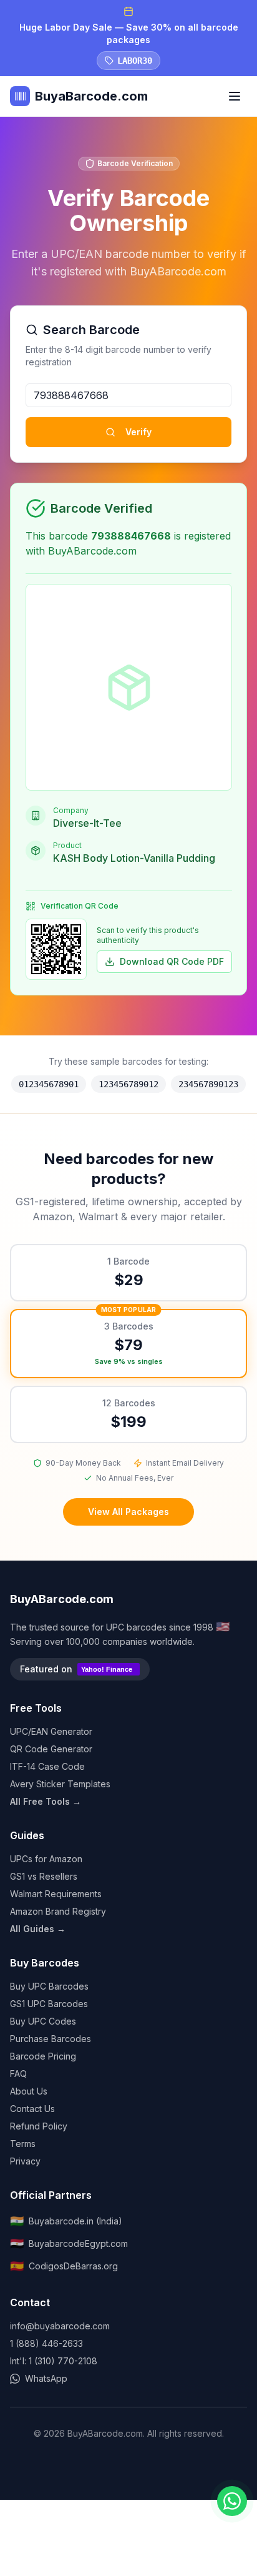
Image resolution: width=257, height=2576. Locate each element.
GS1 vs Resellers (44, 1876)
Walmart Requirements (56, 1894)
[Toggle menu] (235, 96)
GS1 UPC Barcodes (49, 2004)
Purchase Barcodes (51, 2039)
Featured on (76, 1669)
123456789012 (128, 1084)
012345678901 (49, 1084)
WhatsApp (46, 2378)
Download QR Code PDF (172, 961)
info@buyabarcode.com (60, 2326)
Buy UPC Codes (43, 2021)
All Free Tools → (46, 1801)
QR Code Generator (51, 1749)
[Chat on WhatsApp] (232, 2501)
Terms (23, 2144)
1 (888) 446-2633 (46, 2343)
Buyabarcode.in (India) (66, 2221)
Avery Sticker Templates (60, 1784)
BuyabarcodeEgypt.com (69, 2243)
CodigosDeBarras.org (64, 2266)
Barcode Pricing (43, 2056)
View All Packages (128, 1512)
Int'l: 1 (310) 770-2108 (54, 2361)
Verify (138, 432)
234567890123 (208, 1084)
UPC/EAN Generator (51, 1731)
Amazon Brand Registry (58, 1911)
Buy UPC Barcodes (49, 1986)
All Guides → (38, 1929)
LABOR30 (135, 61)
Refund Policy (39, 2126)
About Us (29, 2091)
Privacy (25, 2161)
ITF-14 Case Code (47, 1766)
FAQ (18, 2074)
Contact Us (32, 2109)
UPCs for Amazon (46, 1859)
